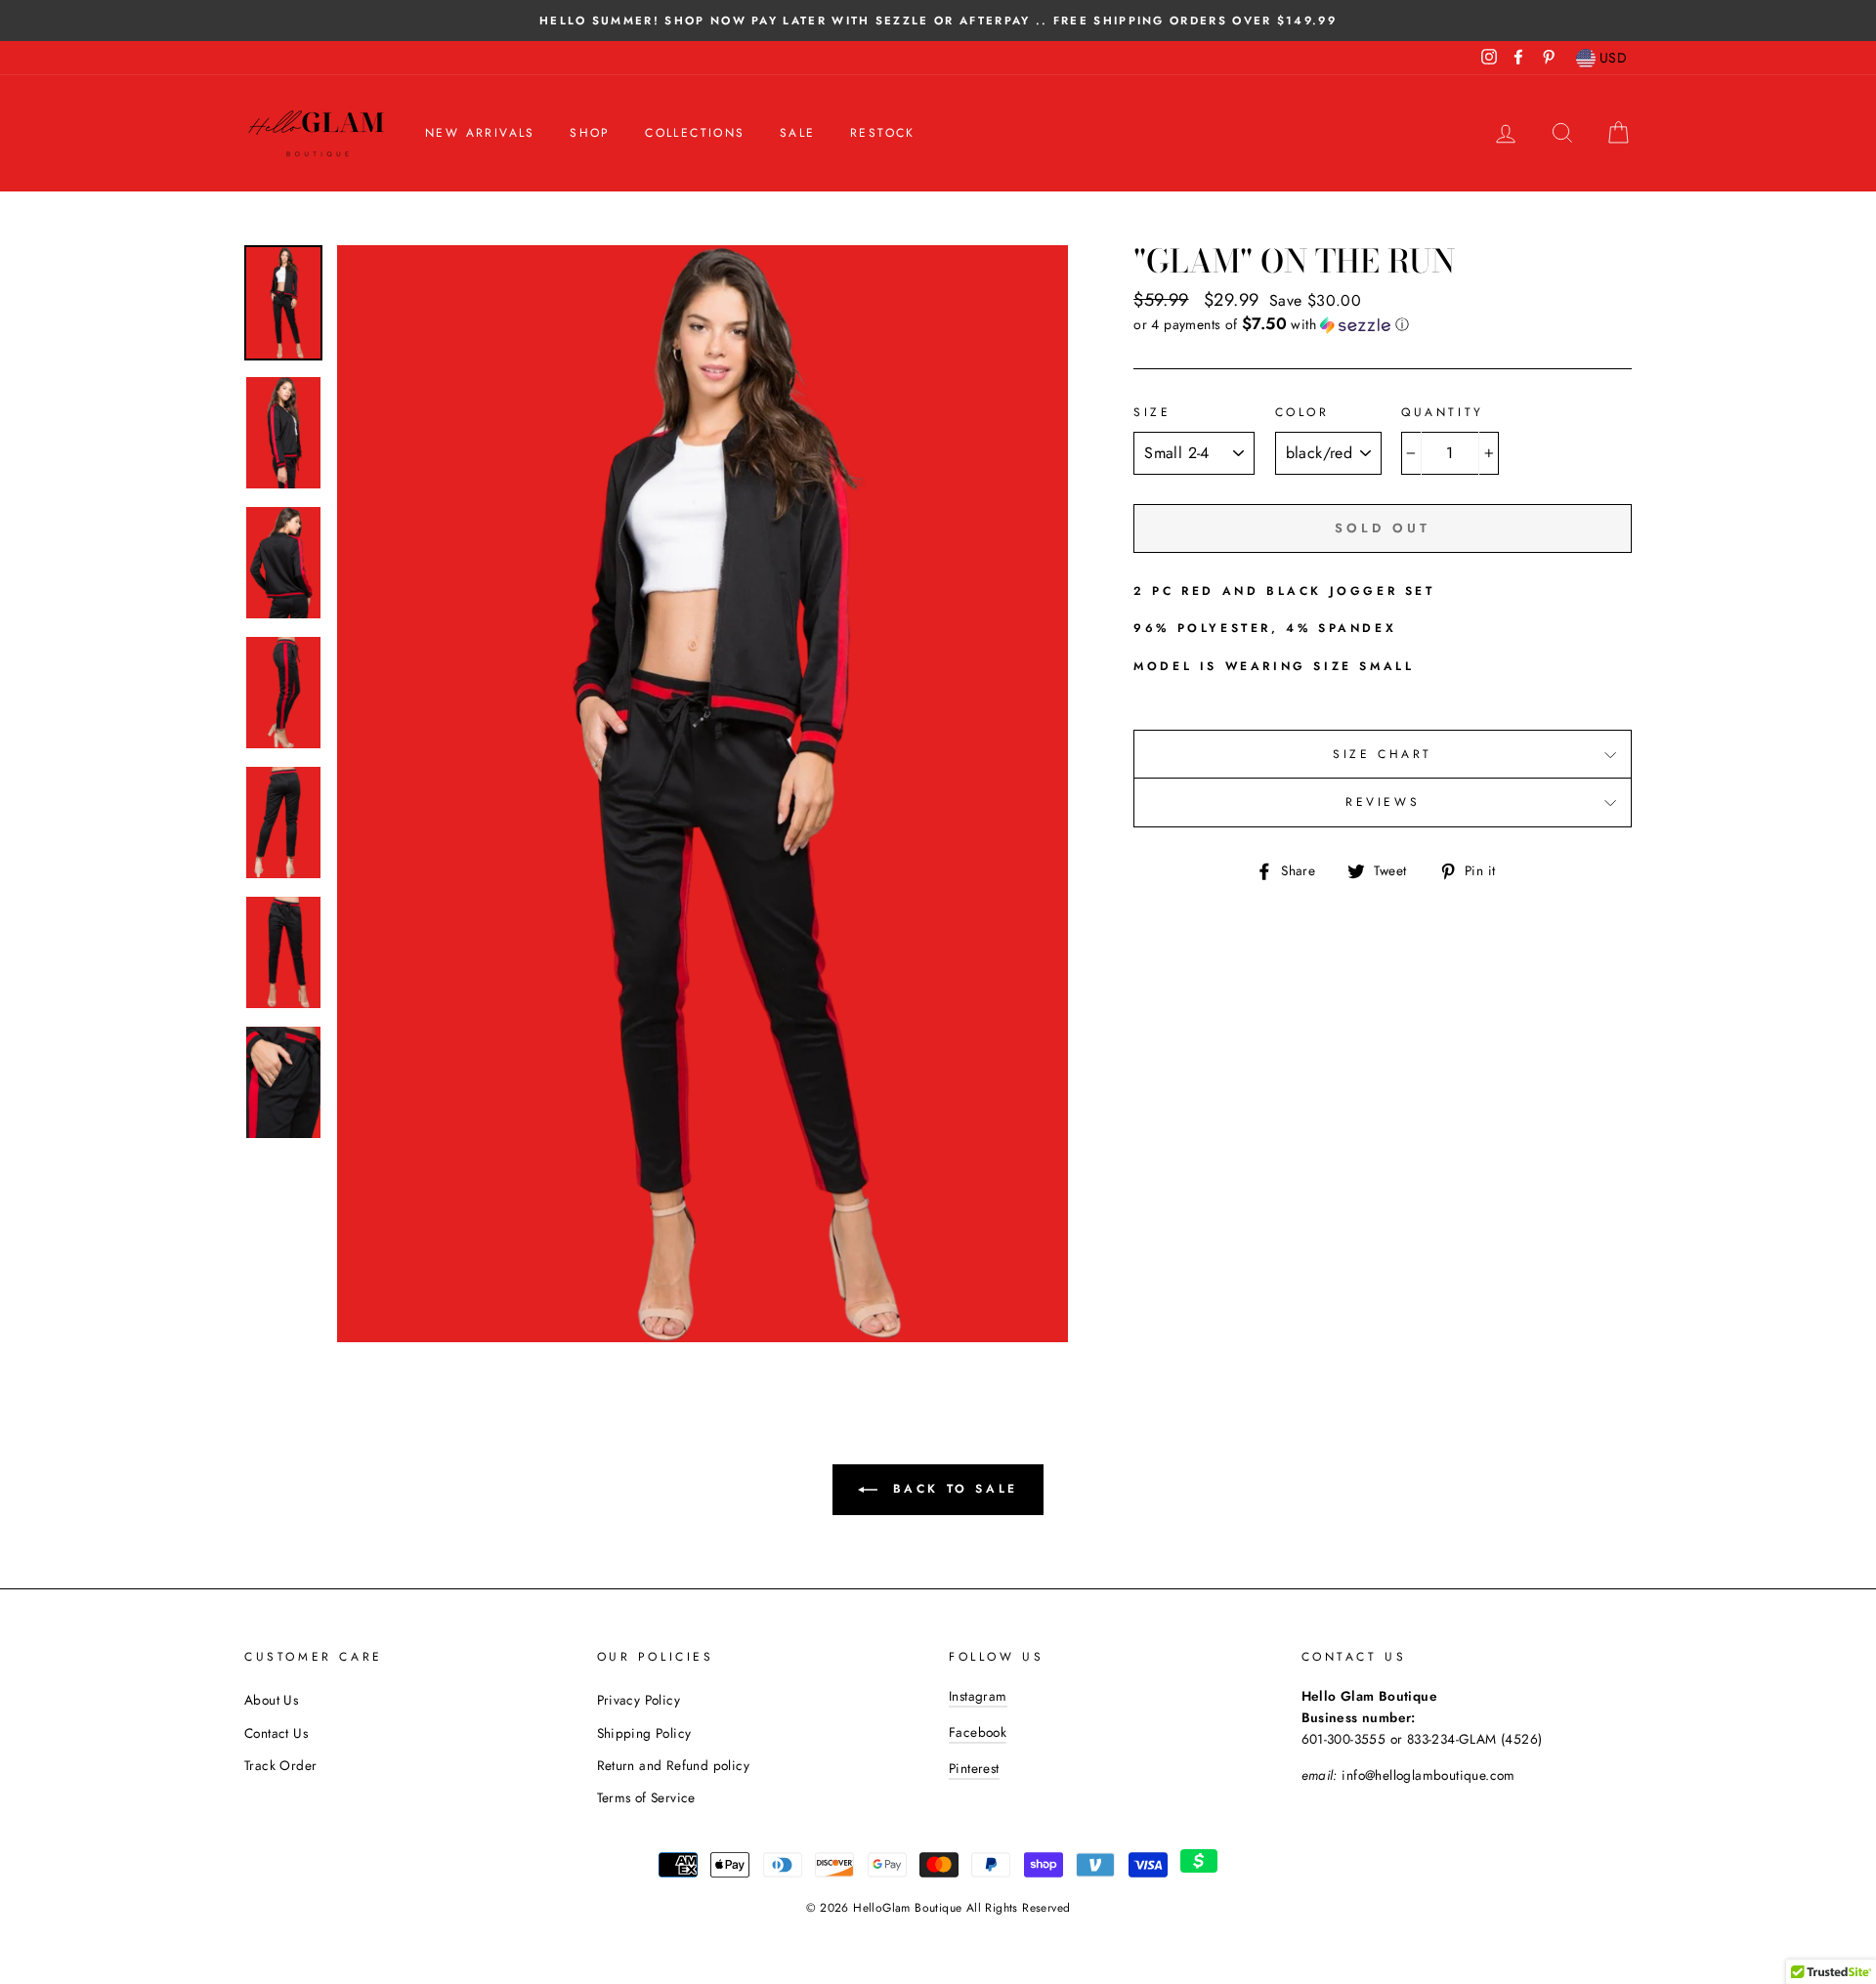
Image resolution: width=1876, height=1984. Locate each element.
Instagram (978, 1696)
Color (1302, 412)
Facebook (978, 1732)
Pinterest (974, 1768)
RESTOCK (883, 133)
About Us (271, 1700)
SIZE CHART (1383, 754)
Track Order (280, 1765)
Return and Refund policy (674, 1765)
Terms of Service (646, 1797)
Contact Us (276, 1733)
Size (1152, 412)
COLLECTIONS (695, 133)
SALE (798, 133)
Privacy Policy (639, 1700)
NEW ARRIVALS (480, 133)
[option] (938, 21)
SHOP (590, 133)
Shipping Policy (644, 1733)
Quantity (1443, 412)
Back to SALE (952, 1489)
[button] (1383, 324)
